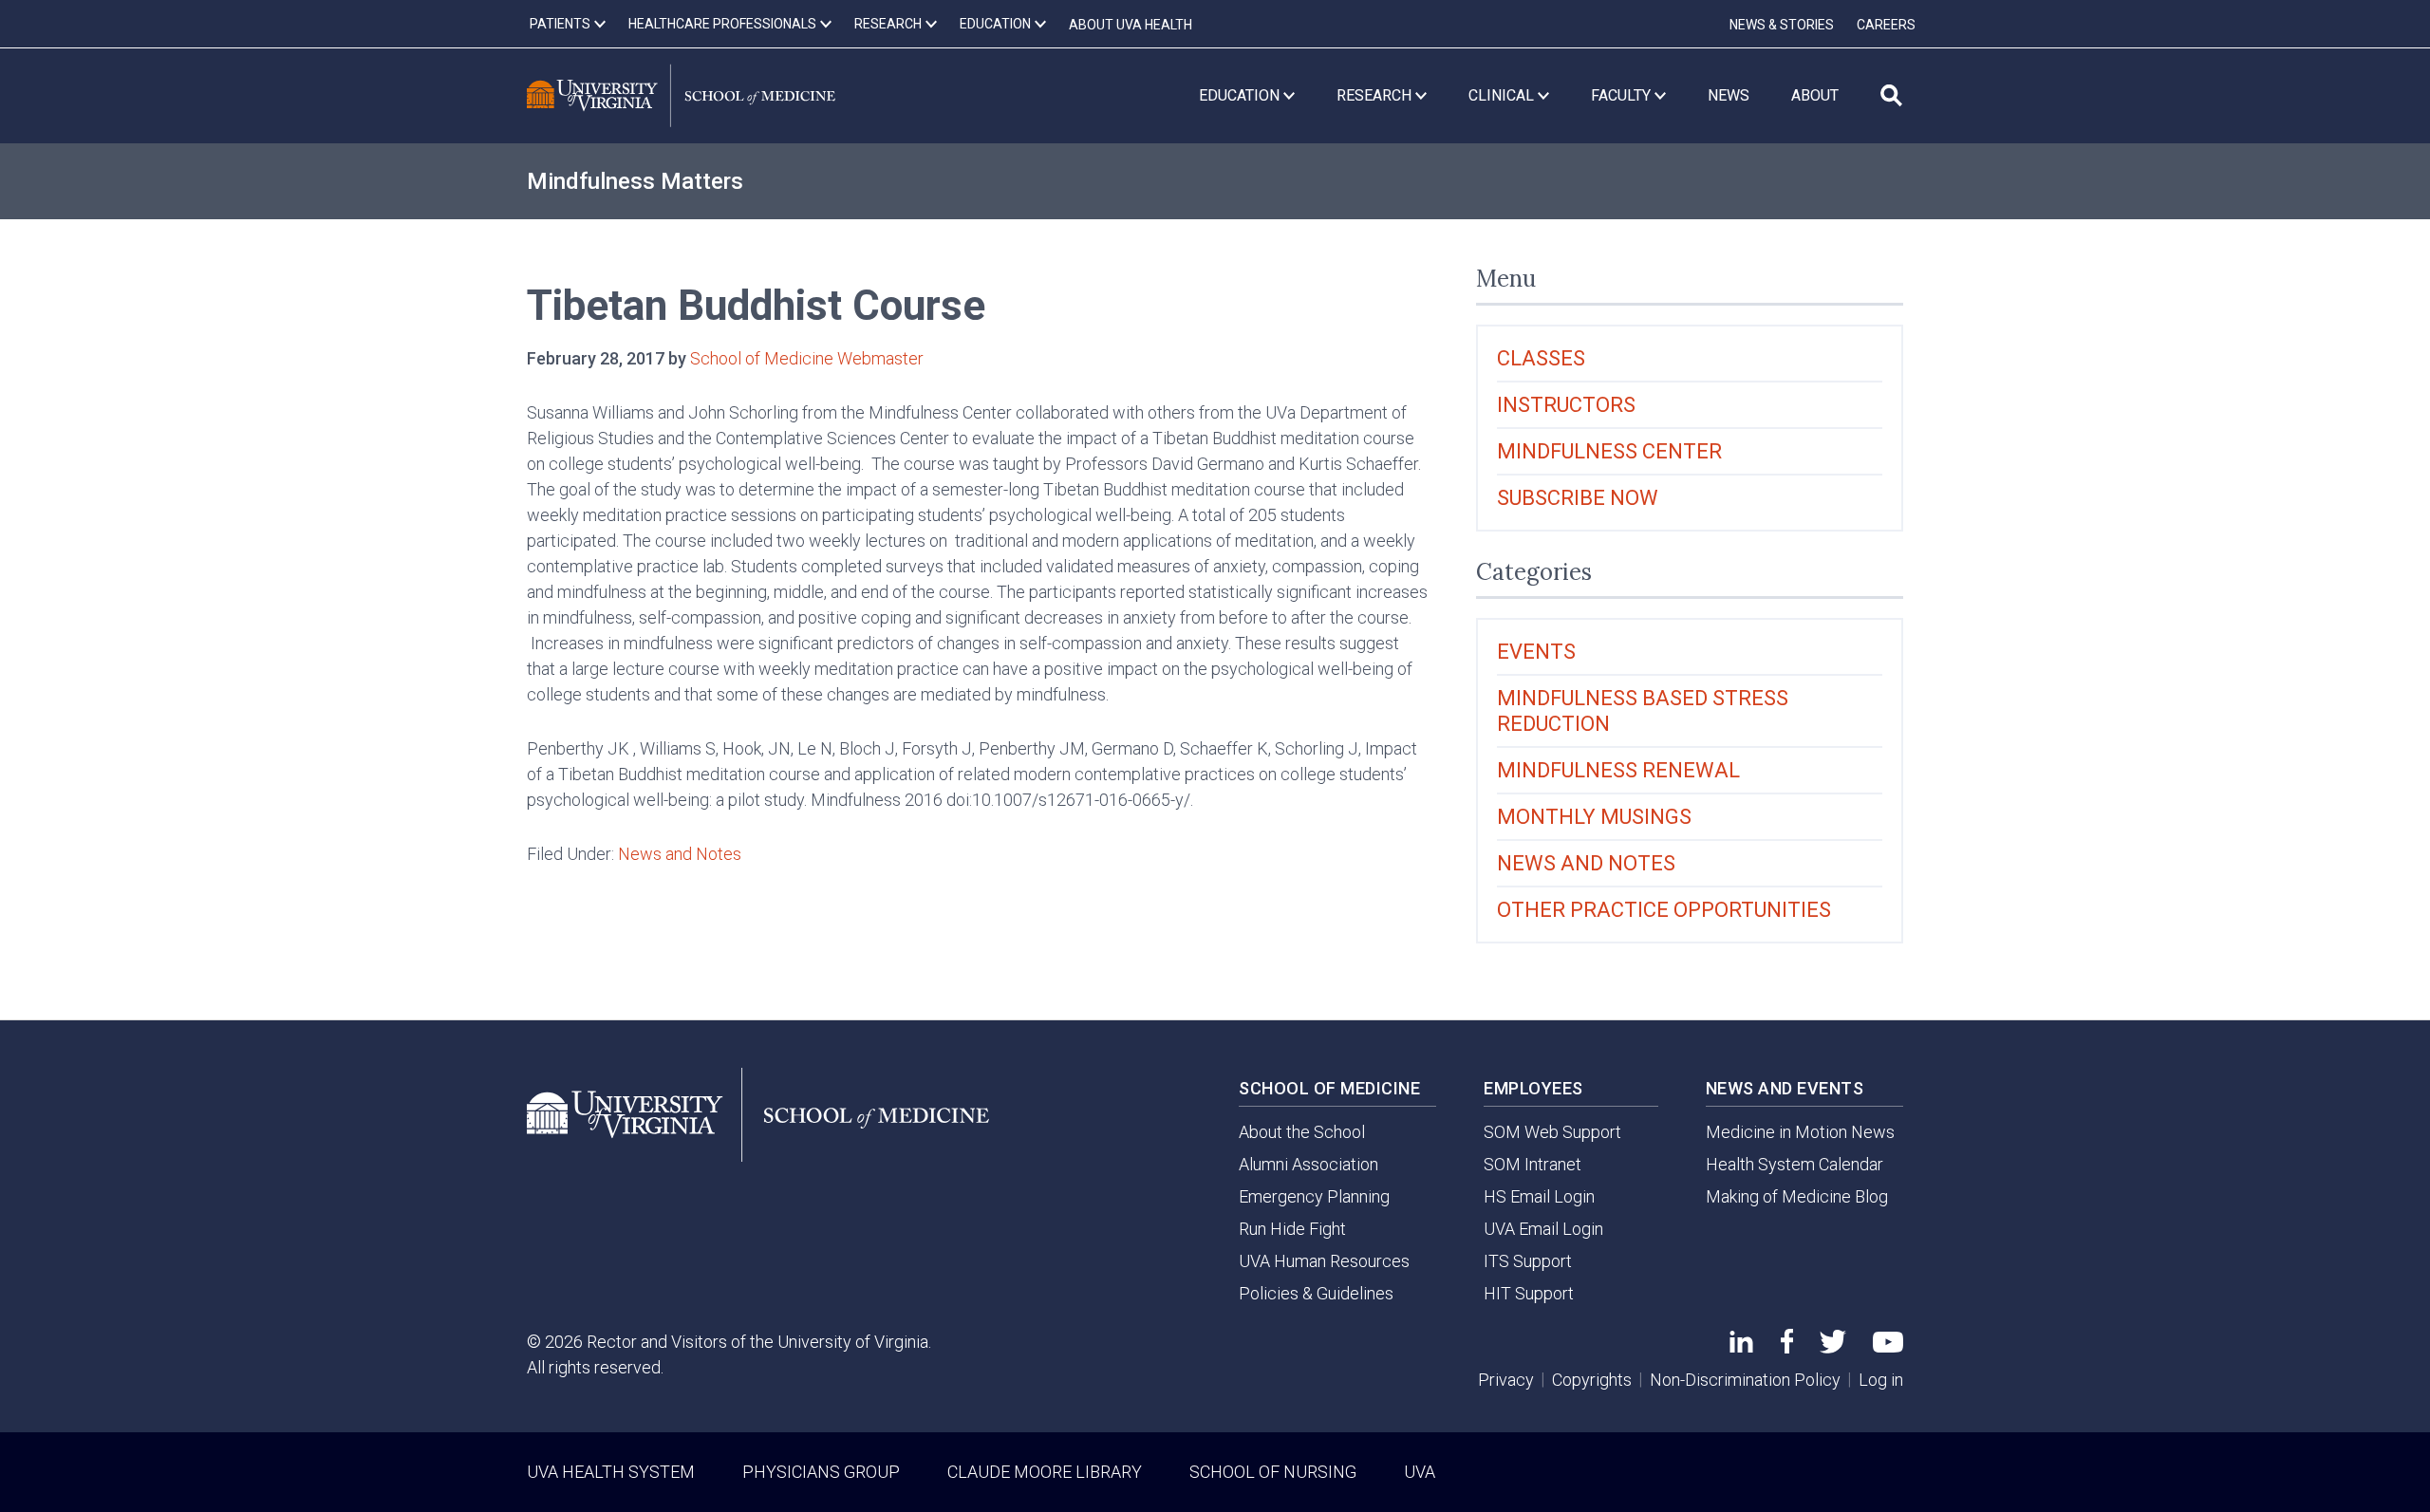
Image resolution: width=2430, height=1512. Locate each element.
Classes (1541, 358)
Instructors (1566, 405)
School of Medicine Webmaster (807, 358)
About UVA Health (1131, 25)
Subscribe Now (1578, 498)
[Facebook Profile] (1787, 1347)
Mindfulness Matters (635, 181)
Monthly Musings (1594, 817)
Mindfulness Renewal (1618, 770)
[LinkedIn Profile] (1741, 1346)
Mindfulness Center (1609, 451)
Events (1536, 652)
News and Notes (680, 854)
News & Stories (1782, 25)
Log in (1881, 1380)
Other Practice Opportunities (1664, 910)
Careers (1886, 25)
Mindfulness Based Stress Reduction (1643, 711)
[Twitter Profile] (1833, 1347)
